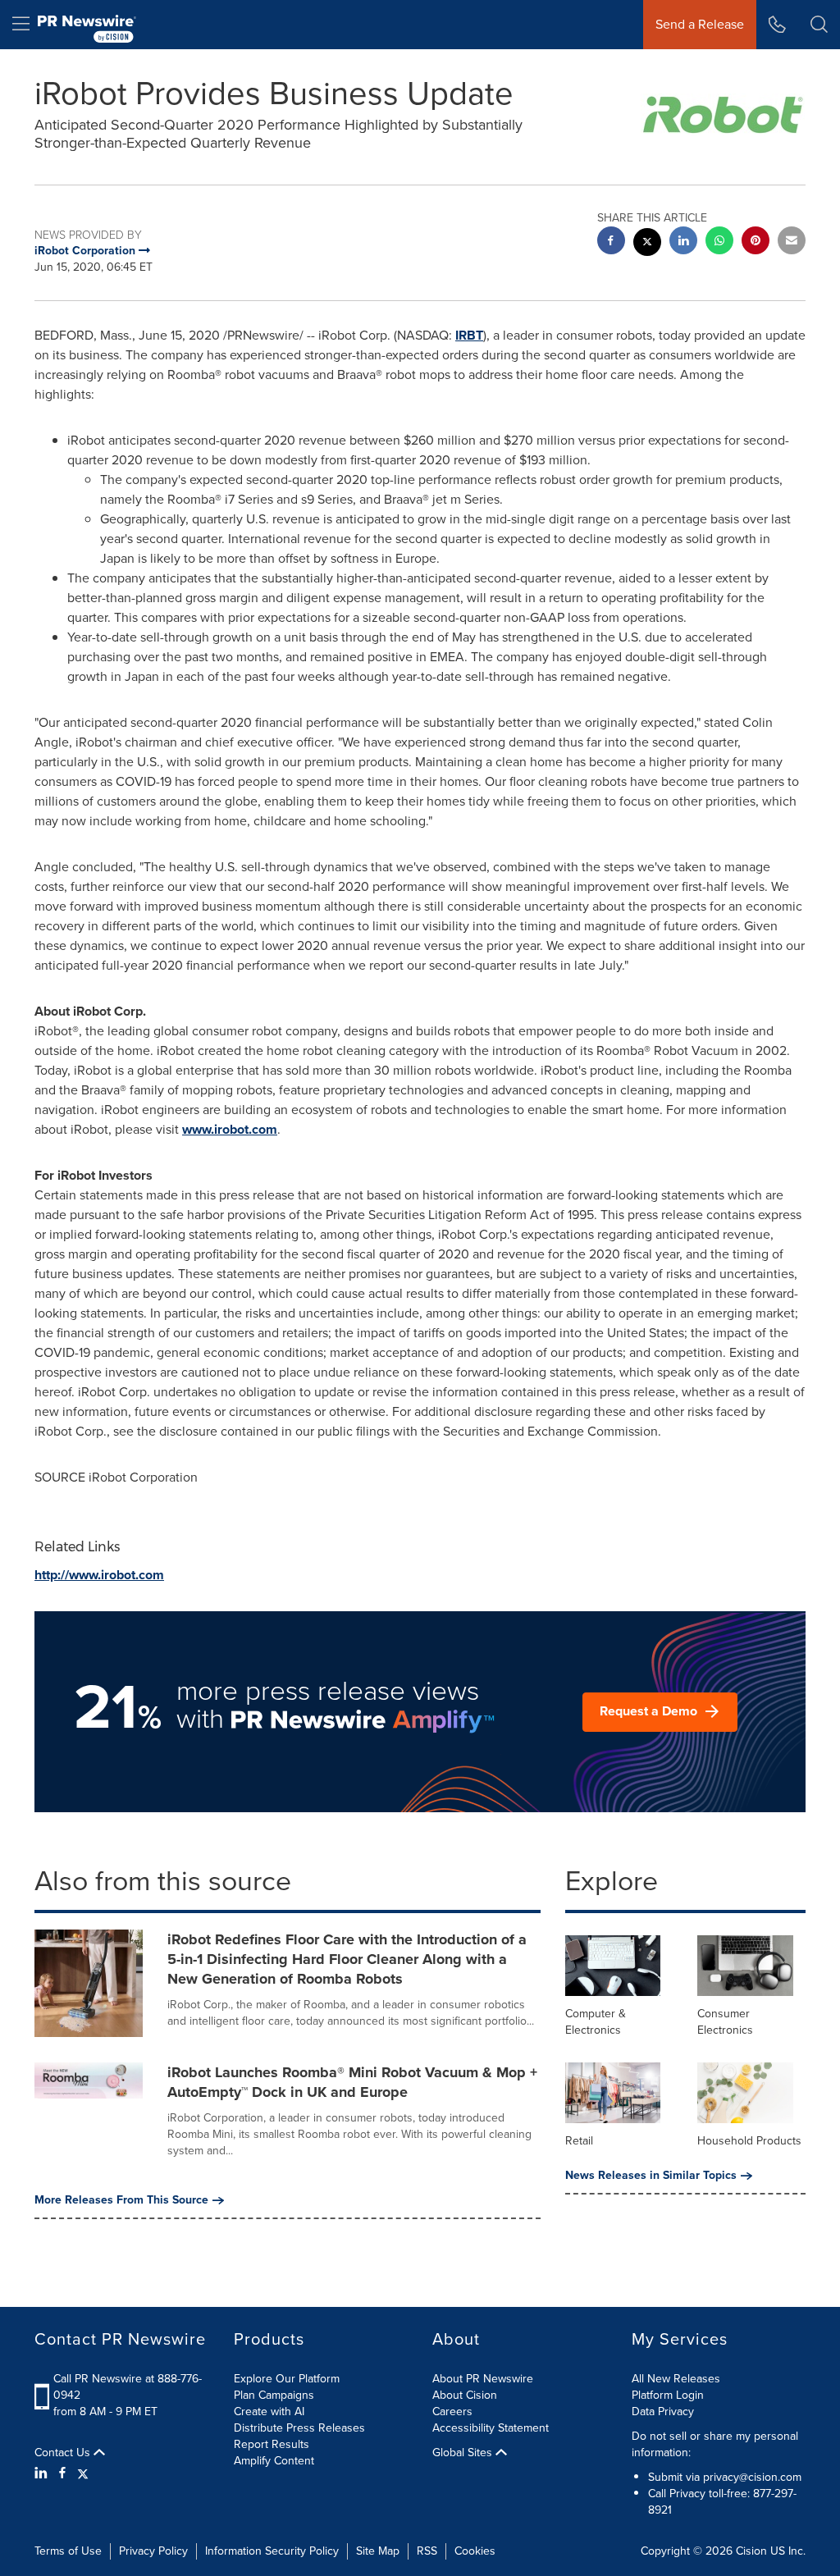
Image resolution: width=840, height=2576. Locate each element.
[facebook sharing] (611, 242)
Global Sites (464, 2453)
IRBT (469, 335)
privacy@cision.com (752, 2477)
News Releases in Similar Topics (651, 2176)
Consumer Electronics (725, 2022)
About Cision (465, 2395)
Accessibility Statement (491, 2428)
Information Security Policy (272, 2551)
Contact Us (64, 2453)
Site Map (378, 2551)
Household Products (749, 2141)
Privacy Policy (153, 2551)
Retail (579, 2141)
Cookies (475, 2551)
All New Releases (676, 2379)
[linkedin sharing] (683, 242)
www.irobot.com (230, 1129)
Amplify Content (274, 2461)
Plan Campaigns (274, 2395)
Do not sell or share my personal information (715, 2444)
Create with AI (269, 2412)
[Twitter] (83, 2473)
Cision (751, 2551)
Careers (452, 2412)
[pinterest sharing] (756, 242)
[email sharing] (792, 242)
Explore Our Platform (287, 2379)
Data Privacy (663, 2412)
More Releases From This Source (121, 2200)
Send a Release (700, 24)
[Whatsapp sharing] (719, 242)
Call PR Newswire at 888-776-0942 (128, 2387)
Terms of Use (68, 2551)
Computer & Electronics (596, 2022)
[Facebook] (62, 2473)
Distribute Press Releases (299, 2428)
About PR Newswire (483, 2379)
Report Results (272, 2444)
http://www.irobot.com (99, 1575)
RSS (427, 2551)
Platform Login (668, 2395)
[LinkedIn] (43, 2473)
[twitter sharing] (647, 244)
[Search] (819, 25)
